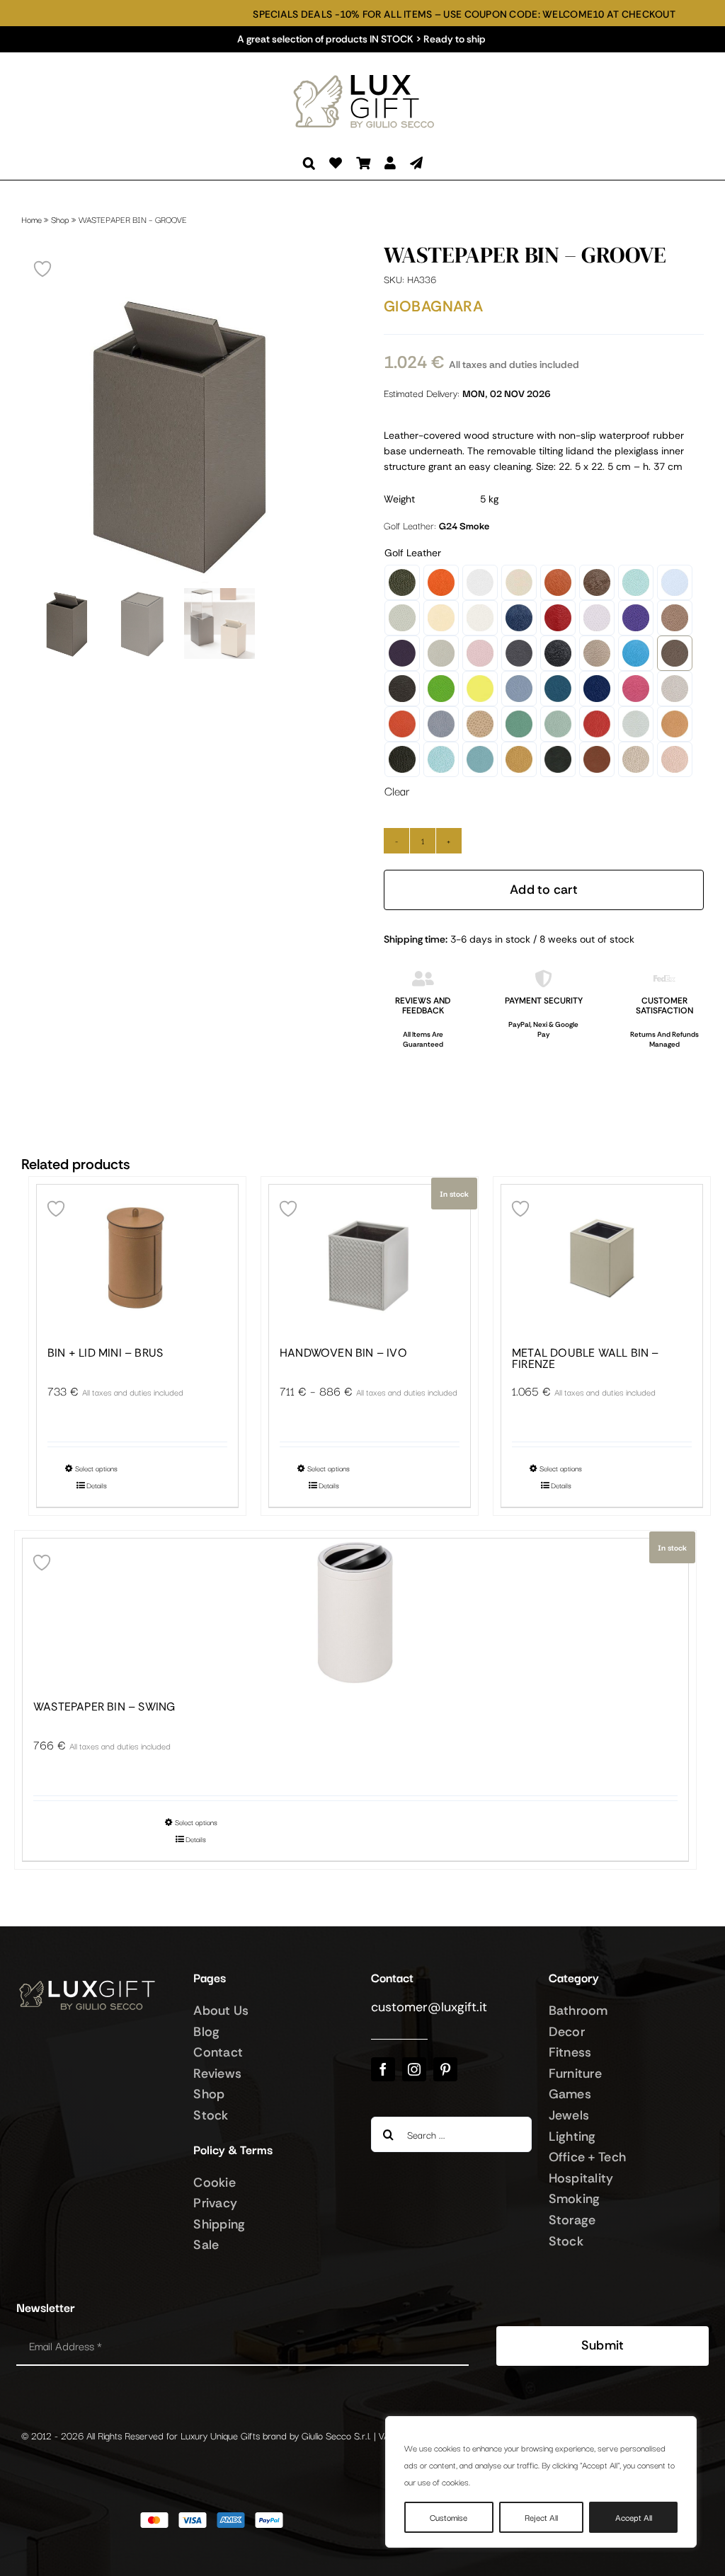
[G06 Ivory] (519, 582)
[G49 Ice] (636, 724)
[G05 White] (480, 582)
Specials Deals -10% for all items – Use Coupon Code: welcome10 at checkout (391, 15)
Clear (397, 791)
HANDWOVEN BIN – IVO (343, 1353)
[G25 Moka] (402, 689)
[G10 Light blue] (636, 582)
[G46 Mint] (558, 724)
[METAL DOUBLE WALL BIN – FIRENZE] (602, 1259)
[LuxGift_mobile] (370, 75)
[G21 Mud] (597, 653)
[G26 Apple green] (441, 689)
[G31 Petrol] (558, 689)
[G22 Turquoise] (636, 653)
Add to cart (544, 890)
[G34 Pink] (636, 689)
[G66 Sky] (480, 759)
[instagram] (414, 2069)
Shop (60, 219)
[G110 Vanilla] (441, 618)
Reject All (541, 2517)
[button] (309, 163)
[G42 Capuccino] (480, 724)
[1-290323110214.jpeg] (181, 434)
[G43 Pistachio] (519, 724)
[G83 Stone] (636, 759)
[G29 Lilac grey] (519, 689)
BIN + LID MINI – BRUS (105, 1353)
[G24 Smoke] (675, 653)
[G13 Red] (558, 618)
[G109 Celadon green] (402, 618)
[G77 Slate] (558, 759)
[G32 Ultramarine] (597, 689)
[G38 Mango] (402, 724)
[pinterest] (445, 2069)
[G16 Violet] (402, 653)
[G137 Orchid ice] (597, 618)
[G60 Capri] (441, 759)
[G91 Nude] (675, 759)
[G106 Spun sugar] (675, 582)
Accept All (634, 2517)
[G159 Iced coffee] (675, 618)
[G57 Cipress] (402, 759)
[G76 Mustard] (519, 759)
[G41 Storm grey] (441, 724)
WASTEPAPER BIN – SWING (104, 1707)
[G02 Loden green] (402, 582)
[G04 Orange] (441, 582)
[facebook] (383, 2069)
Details (97, 1485)
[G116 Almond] (480, 618)
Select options (96, 1468)
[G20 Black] (558, 653)
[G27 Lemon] (480, 689)
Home (32, 219)
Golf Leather (413, 553)
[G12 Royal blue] (519, 618)
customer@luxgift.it (429, 2007)
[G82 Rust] (597, 759)
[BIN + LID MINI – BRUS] (137, 1259)
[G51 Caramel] (675, 724)
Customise (449, 2517)
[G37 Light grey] (675, 689)
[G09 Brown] (597, 582)
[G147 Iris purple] (636, 618)
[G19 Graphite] (519, 653)
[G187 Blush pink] (480, 653)
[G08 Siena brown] (558, 582)
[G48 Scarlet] (597, 724)
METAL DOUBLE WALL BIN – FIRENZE (586, 1359)
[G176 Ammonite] (441, 653)
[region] (541, 2482)
